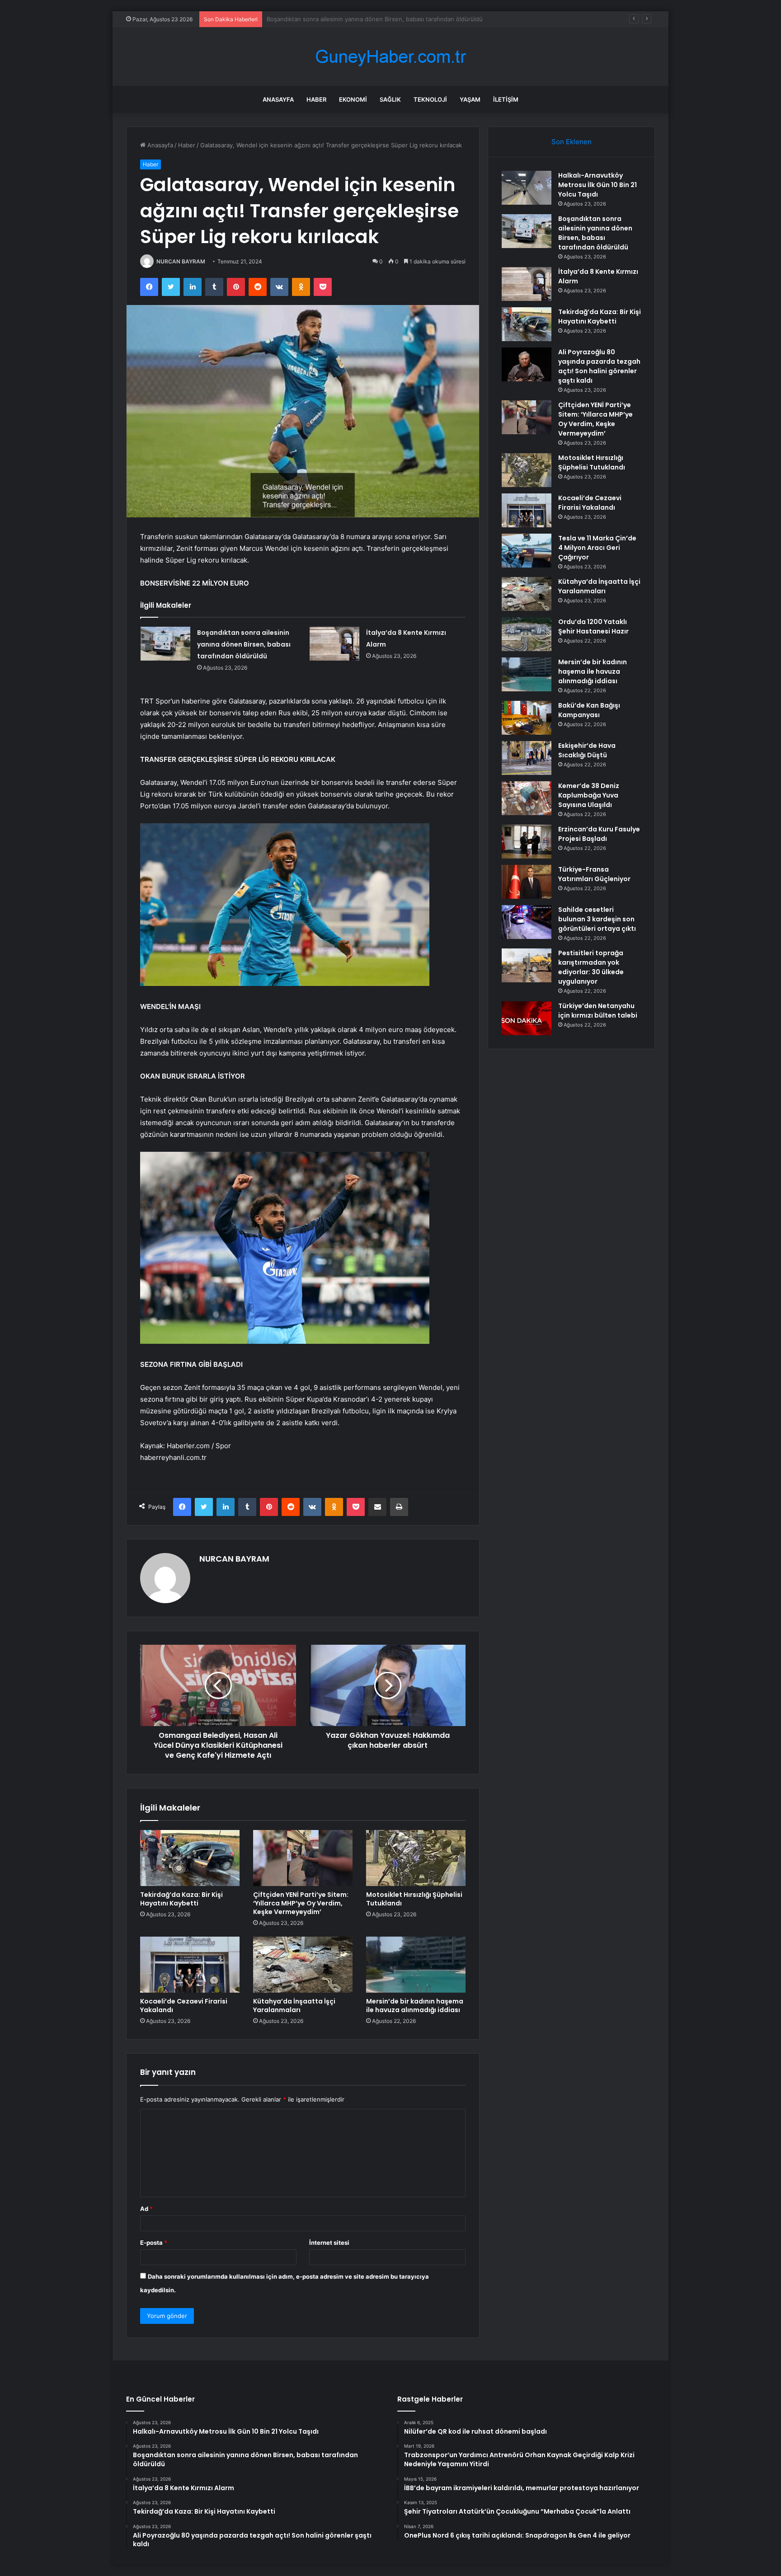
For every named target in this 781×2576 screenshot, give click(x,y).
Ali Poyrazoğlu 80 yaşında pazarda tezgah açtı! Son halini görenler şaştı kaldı (599, 366)
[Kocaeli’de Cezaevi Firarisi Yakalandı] (190, 1965)
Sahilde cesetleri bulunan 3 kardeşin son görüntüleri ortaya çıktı (597, 919)
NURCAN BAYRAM (181, 261)
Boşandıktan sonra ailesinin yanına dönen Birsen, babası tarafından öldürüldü (244, 644)
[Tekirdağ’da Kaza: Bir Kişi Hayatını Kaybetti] (190, 1858)
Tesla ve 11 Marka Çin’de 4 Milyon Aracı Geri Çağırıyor (597, 548)
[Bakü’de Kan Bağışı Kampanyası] (527, 718)
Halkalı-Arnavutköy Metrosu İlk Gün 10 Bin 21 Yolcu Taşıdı (598, 185)
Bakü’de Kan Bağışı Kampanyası (589, 710)
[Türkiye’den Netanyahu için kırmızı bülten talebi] (527, 1018)
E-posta (154, 2243)
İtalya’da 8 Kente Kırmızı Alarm (308, 19)
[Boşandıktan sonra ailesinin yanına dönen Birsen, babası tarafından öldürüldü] (165, 644)
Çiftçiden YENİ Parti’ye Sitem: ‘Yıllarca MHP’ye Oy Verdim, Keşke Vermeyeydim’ (301, 1903)
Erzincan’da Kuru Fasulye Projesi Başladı (599, 834)
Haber (316, 99)
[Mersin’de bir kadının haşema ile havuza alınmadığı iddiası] (416, 1965)
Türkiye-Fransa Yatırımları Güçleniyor (594, 874)
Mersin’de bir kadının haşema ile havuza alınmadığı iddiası (415, 2006)
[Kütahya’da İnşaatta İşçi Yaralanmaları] (303, 1965)
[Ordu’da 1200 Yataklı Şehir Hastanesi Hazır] (527, 634)
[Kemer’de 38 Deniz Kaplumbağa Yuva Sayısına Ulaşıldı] (527, 798)
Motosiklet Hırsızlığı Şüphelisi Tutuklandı (414, 1899)
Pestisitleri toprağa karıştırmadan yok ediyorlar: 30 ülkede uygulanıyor (591, 967)
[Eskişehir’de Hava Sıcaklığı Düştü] (527, 758)
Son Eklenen (572, 142)
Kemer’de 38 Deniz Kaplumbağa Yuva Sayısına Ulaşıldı (589, 795)
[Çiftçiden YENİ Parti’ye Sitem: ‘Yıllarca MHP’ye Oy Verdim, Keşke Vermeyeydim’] (303, 1858)
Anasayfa (278, 99)
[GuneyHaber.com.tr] (390, 57)
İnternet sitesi (329, 2243)
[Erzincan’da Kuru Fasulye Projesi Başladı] (527, 842)
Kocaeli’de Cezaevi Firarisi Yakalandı (184, 2006)
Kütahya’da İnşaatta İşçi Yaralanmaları (294, 2006)
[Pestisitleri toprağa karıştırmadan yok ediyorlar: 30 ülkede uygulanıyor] (527, 965)
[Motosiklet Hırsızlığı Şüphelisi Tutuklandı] (416, 1858)
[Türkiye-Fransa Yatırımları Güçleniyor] (527, 882)
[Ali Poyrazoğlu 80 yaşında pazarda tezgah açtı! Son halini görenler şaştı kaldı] (527, 364)
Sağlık (390, 99)
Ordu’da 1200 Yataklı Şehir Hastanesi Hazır (593, 626)
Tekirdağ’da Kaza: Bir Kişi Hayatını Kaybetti (181, 1899)
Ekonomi (353, 99)
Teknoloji (430, 99)
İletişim (506, 99)
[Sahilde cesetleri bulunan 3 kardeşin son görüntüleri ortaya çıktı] (527, 922)
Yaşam (470, 99)
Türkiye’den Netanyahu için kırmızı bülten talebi (598, 1011)
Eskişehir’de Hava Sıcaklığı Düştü (587, 750)
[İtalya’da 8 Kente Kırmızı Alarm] (334, 644)
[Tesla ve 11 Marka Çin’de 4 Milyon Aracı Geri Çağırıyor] (527, 551)
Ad (146, 2209)
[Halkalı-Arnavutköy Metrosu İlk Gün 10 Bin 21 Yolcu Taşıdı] (527, 188)
